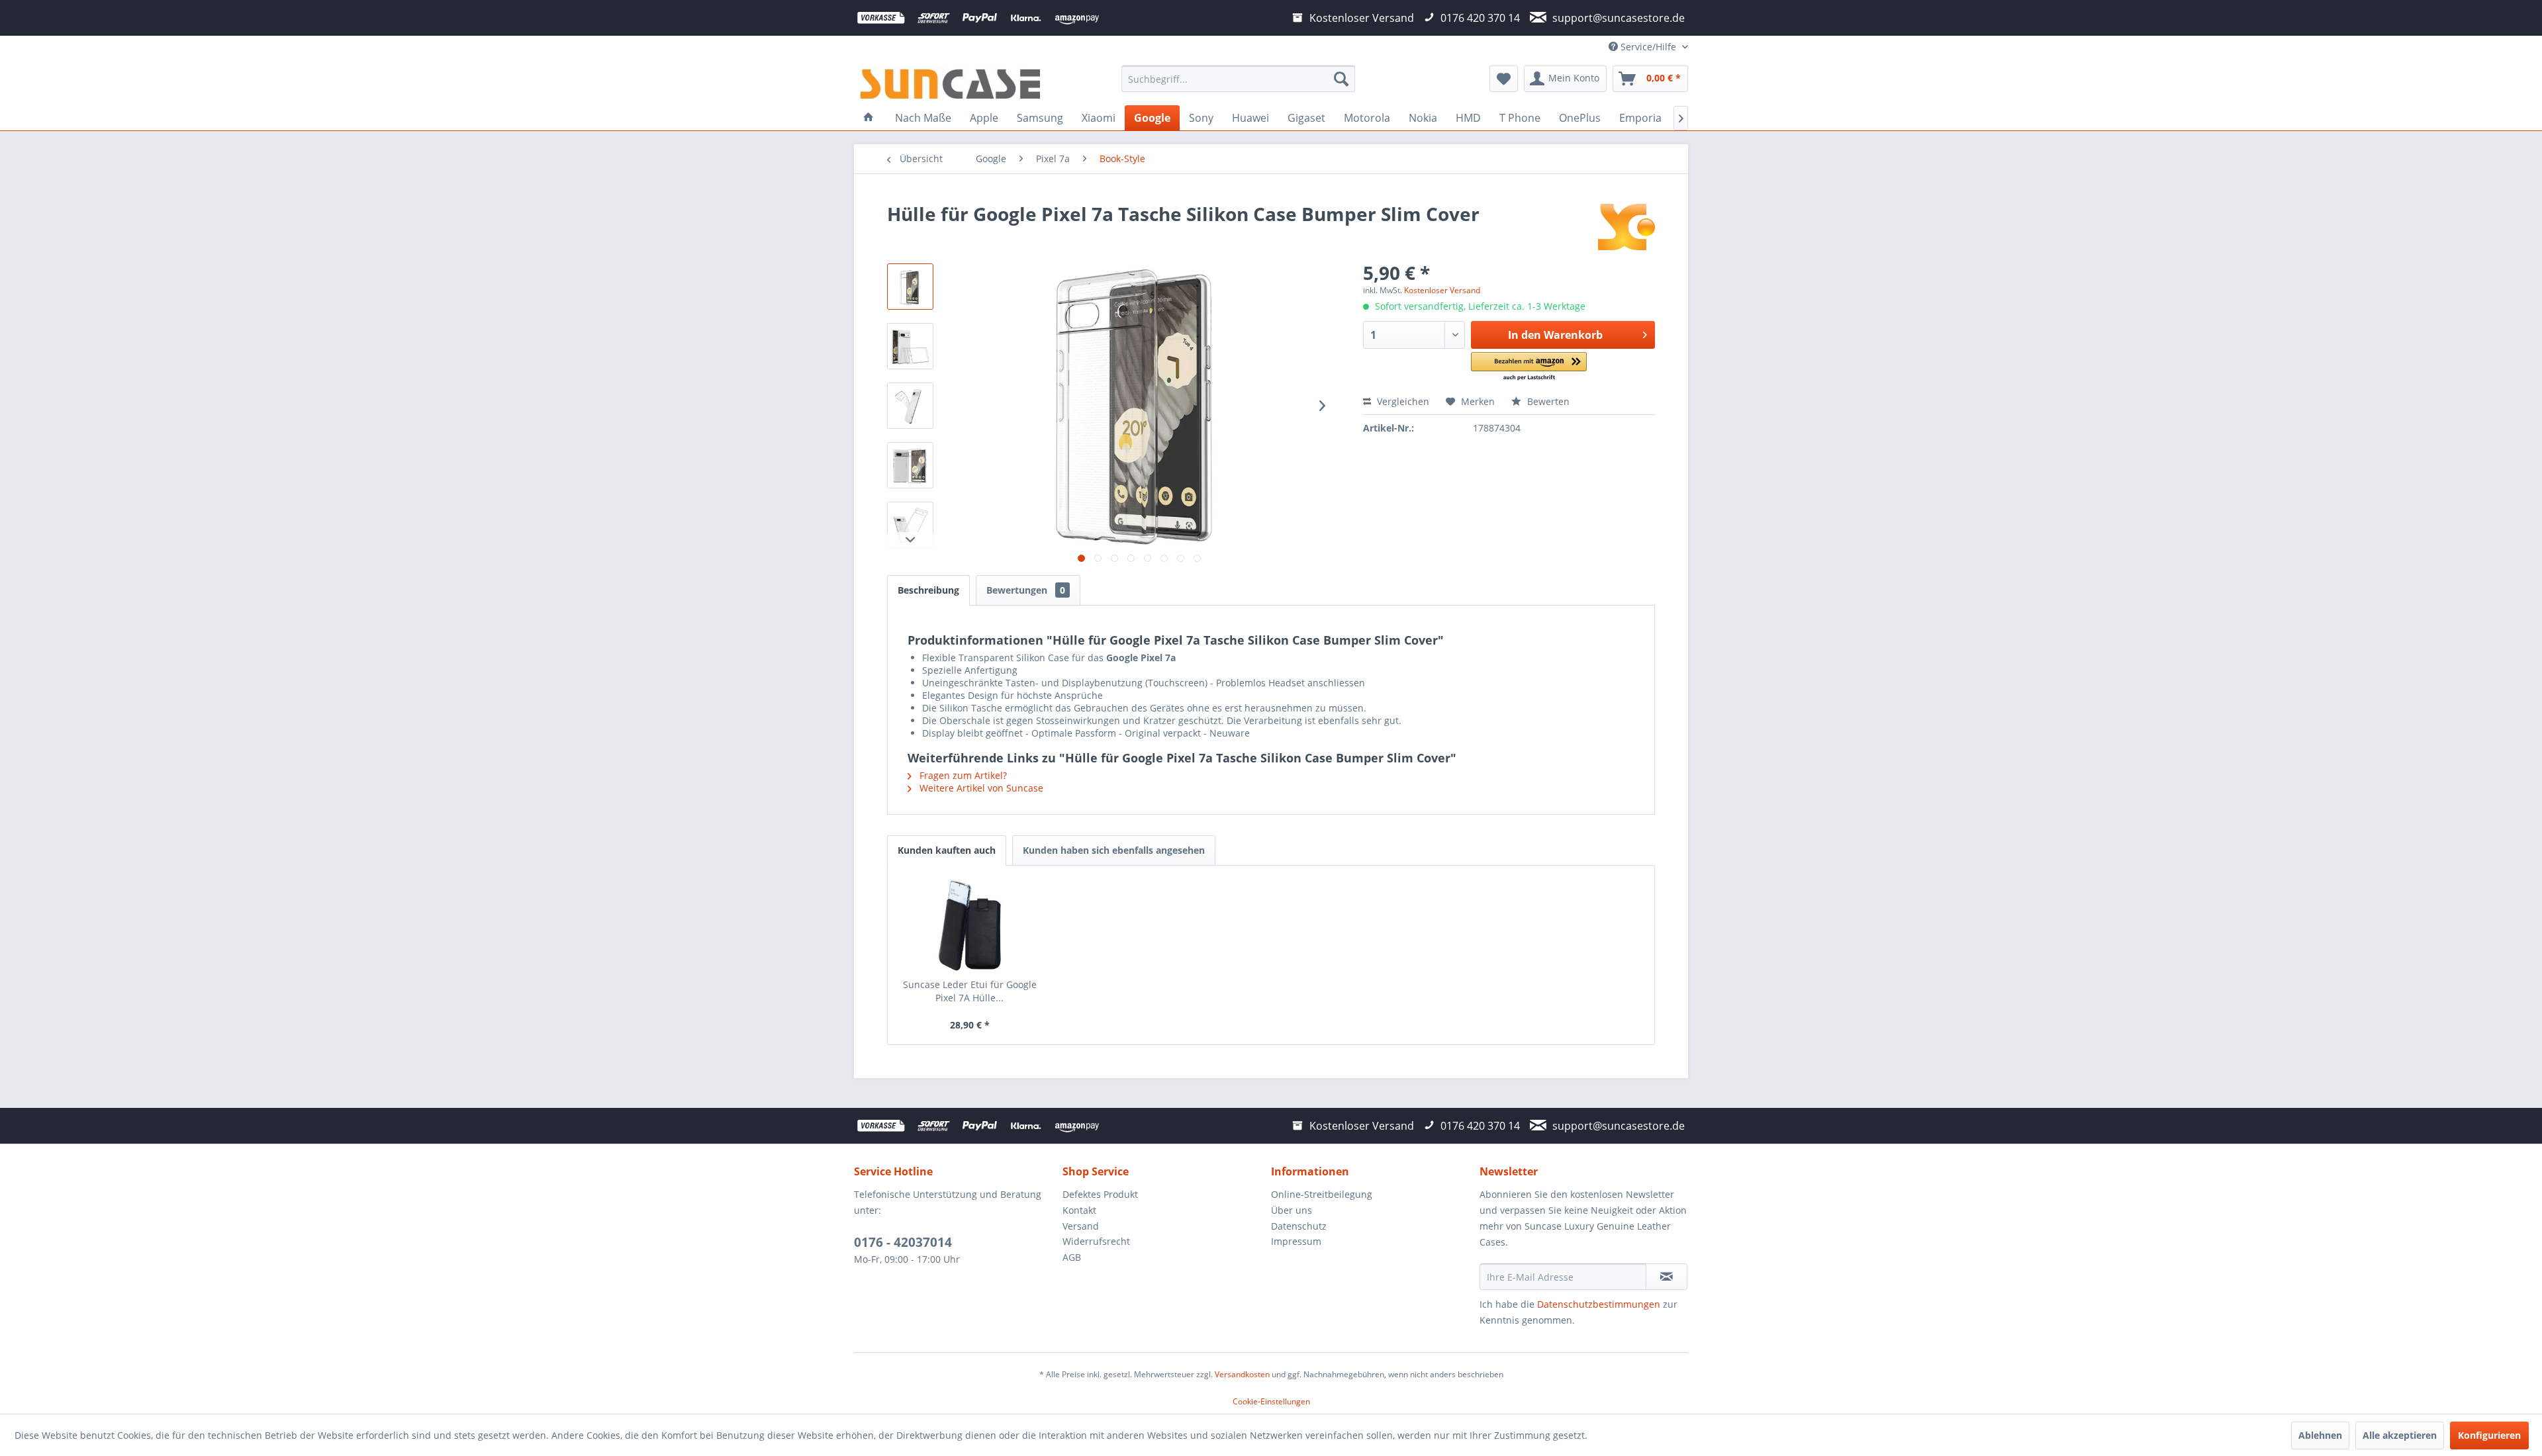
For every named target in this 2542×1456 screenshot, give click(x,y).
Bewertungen (1026, 590)
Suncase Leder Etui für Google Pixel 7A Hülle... (970, 991)
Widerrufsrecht (1096, 1241)
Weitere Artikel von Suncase (980, 788)
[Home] (869, 118)
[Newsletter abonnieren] (1667, 1277)
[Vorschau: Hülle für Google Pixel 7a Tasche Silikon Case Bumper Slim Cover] (910, 287)
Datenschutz (1299, 1226)
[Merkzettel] (1504, 79)
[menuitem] (1238, 79)
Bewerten (1547, 401)
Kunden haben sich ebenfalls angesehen (1114, 850)
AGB (1072, 1257)
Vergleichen (1402, 401)
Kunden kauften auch (947, 850)
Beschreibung (928, 590)
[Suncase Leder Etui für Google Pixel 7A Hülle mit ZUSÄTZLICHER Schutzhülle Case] (970, 925)
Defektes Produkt (1100, 1194)
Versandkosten (1242, 1374)
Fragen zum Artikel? (962, 775)
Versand (1081, 1226)
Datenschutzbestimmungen (1599, 1304)
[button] (1529, 367)
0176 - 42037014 (903, 1242)
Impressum (1296, 1241)
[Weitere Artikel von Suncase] (1626, 227)
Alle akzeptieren (2400, 1435)
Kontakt (1079, 1210)
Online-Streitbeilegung (1322, 1194)
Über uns (1292, 1210)
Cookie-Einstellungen (1271, 1401)
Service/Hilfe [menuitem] (1648, 47)
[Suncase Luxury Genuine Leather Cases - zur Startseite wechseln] (950, 82)
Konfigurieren (2489, 1435)
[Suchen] (1341, 79)
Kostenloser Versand (1442, 290)
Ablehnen (2320, 1435)
